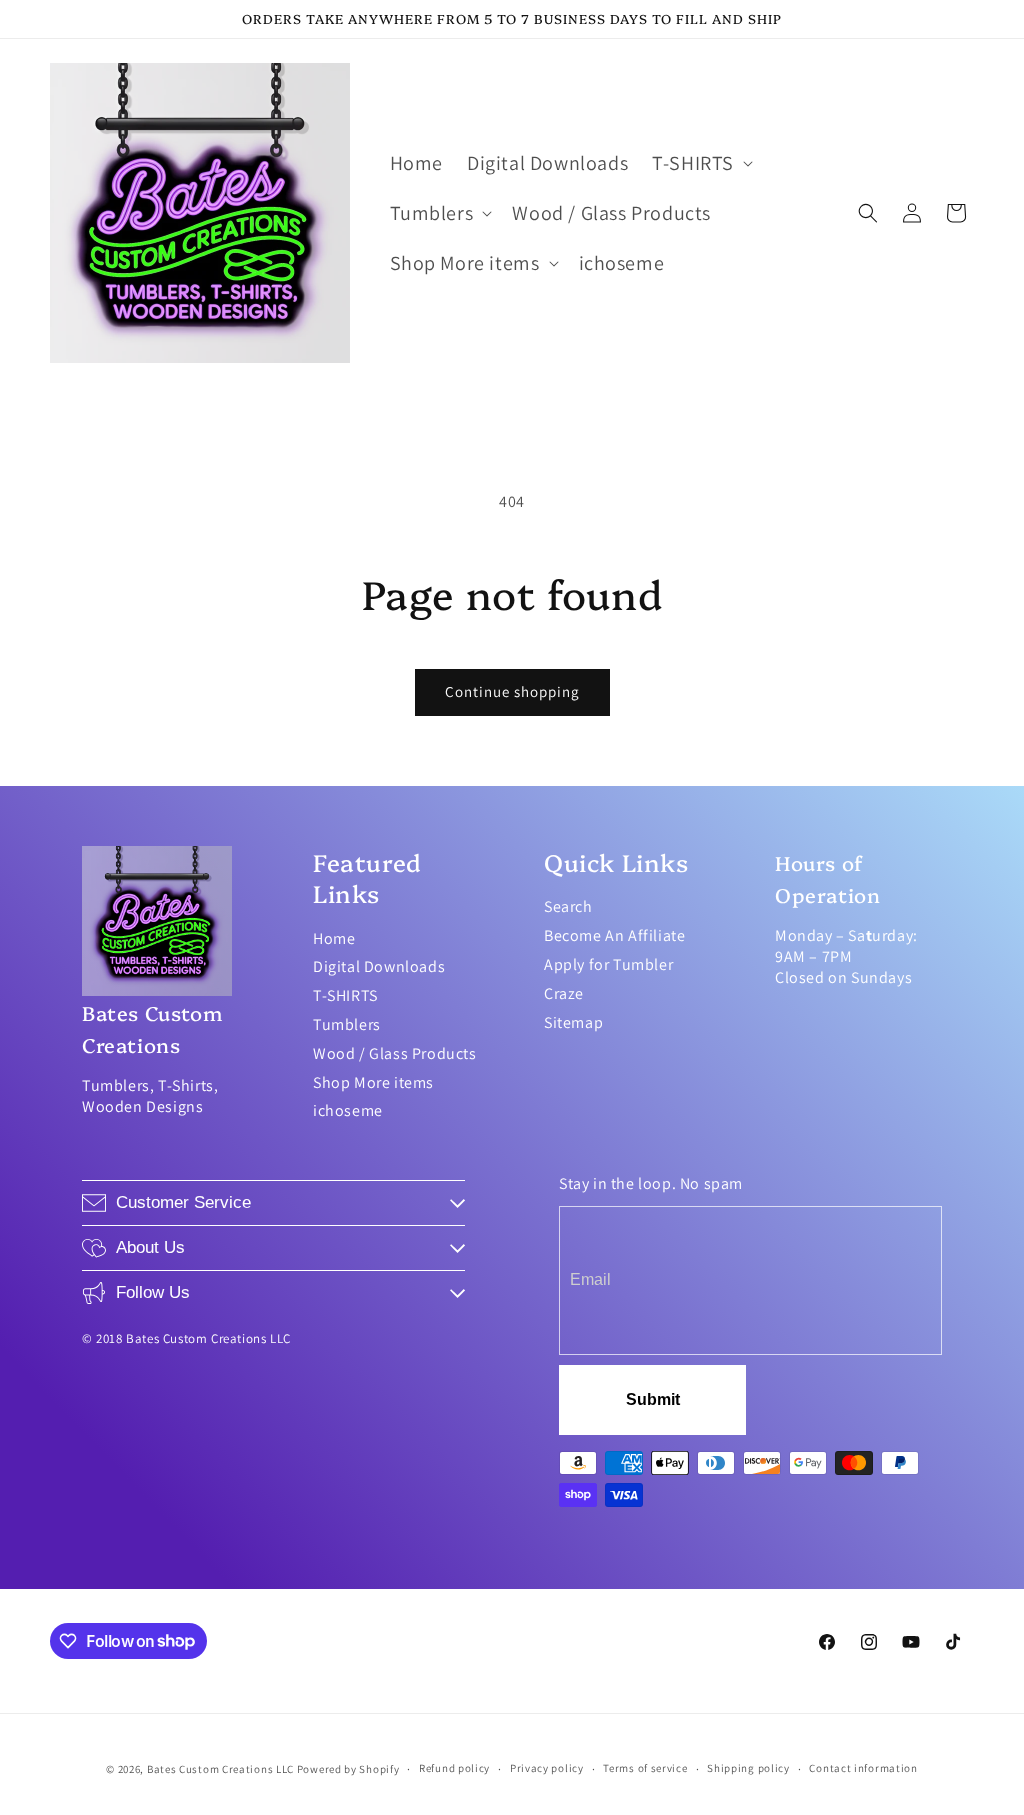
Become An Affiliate (614, 935)
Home (334, 938)
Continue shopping (512, 691)
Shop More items (373, 1082)
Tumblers (347, 1024)
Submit (653, 1399)
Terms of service (645, 1768)
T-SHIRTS (345, 995)
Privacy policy (547, 1768)
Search (568, 906)
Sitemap (573, 1022)
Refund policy (454, 1768)
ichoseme (348, 1110)
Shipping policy (748, 1768)
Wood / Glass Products (395, 1053)
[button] (700, 163)
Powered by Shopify (348, 1769)
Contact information (863, 1768)
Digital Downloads (379, 966)
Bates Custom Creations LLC (222, 1769)
